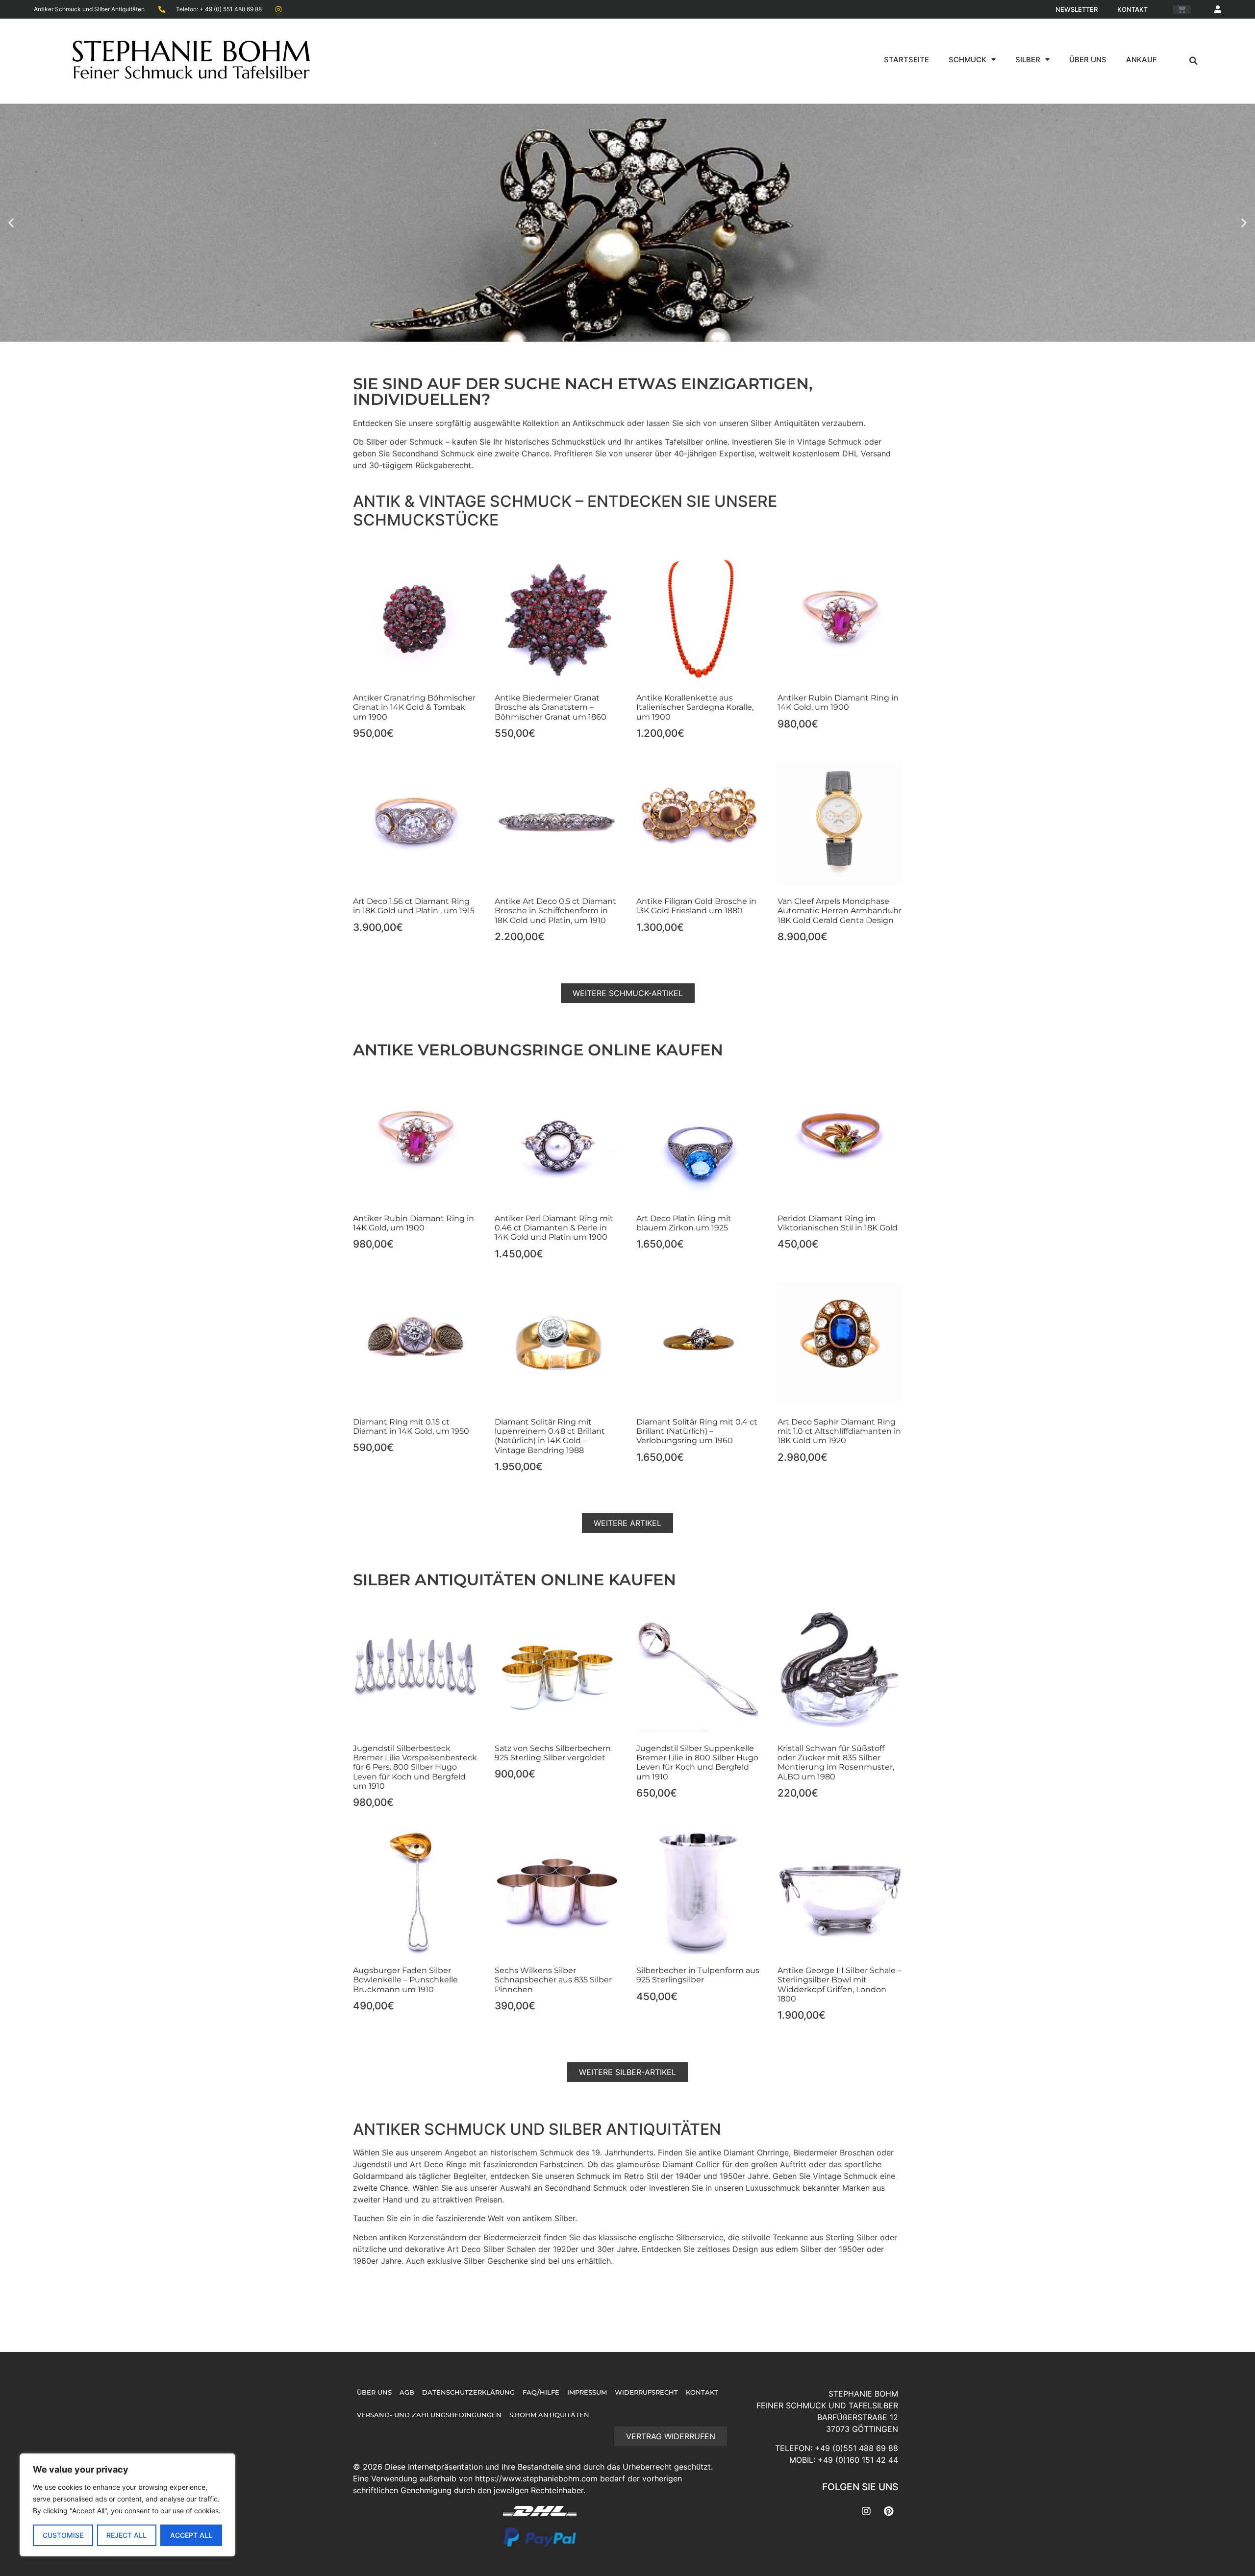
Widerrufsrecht (646, 2392)
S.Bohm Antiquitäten (549, 2415)
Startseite (906, 60)
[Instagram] (866, 2511)
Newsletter (1077, 9)
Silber (1028, 60)
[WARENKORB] (1182, 10)
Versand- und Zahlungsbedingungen (429, 2415)
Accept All (191, 2535)
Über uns (1088, 60)
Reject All (126, 2535)
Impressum (587, 2392)
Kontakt (1132, 9)
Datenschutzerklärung (468, 2392)
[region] (127, 2505)
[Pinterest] (888, 2511)
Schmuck (967, 60)
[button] (1193, 61)
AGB (407, 2392)
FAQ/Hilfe (541, 2392)
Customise (63, 2535)
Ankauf (1142, 60)
